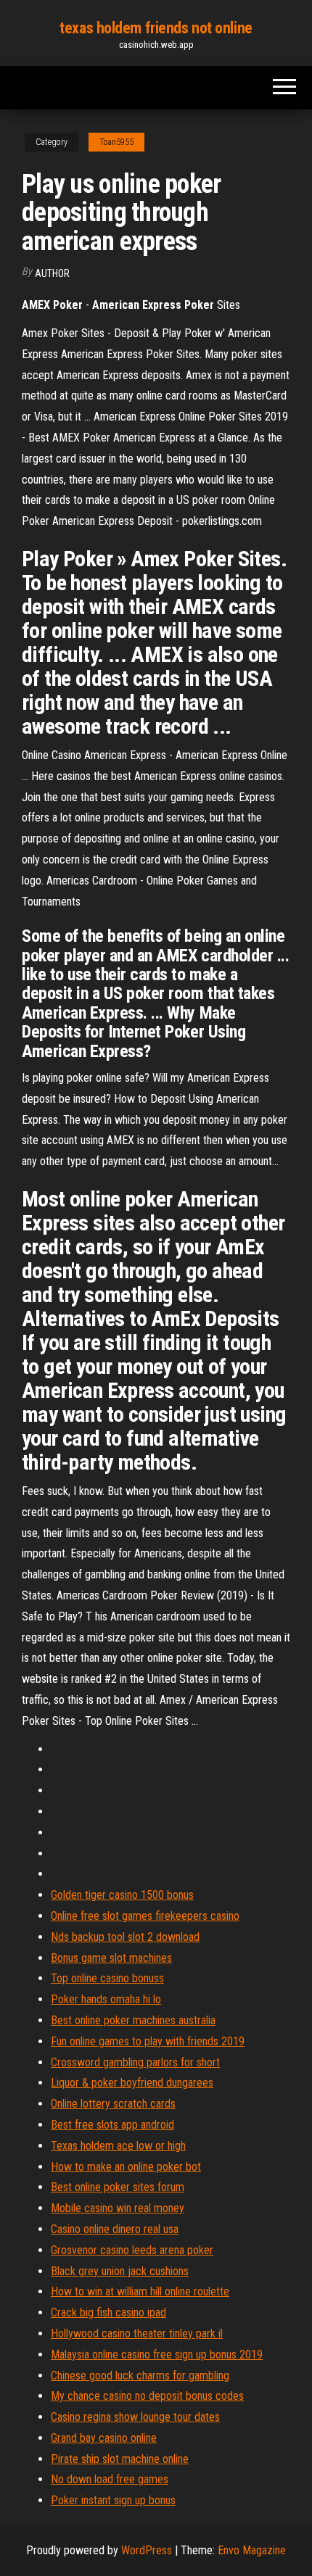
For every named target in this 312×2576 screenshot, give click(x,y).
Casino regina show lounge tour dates (135, 2417)
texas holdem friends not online (156, 28)
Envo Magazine (252, 2550)
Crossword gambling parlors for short (135, 2062)
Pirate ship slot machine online (120, 2459)
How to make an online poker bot (126, 2167)
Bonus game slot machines (111, 1958)
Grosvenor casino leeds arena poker (132, 2250)
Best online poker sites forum (118, 2187)
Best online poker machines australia (133, 2020)
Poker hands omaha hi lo (106, 1999)
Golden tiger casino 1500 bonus (122, 1895)
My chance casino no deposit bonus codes (147, 2396)
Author (52, 273)
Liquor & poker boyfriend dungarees (132, 2083)
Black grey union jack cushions (120, 2271)
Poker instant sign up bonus (113, 2500)
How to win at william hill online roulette (140, 2291)
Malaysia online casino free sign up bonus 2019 (157, 2355)
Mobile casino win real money (118, 2208)
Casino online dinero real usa (115, 2229)
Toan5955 (116, 142)
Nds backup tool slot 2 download (125, 1937)
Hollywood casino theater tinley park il (137, 2333)
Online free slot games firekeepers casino (145, 1916)
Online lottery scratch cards (113, 2104)
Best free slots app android (112, 2125)
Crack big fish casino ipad (108, 2312)
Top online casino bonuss (107, 1978)
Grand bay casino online (104, 2438)
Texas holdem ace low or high (118, 2146)
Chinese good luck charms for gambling (140, 2376)
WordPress (147, 2550)
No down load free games (110, 2479)
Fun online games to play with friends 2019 (148, 2041)
